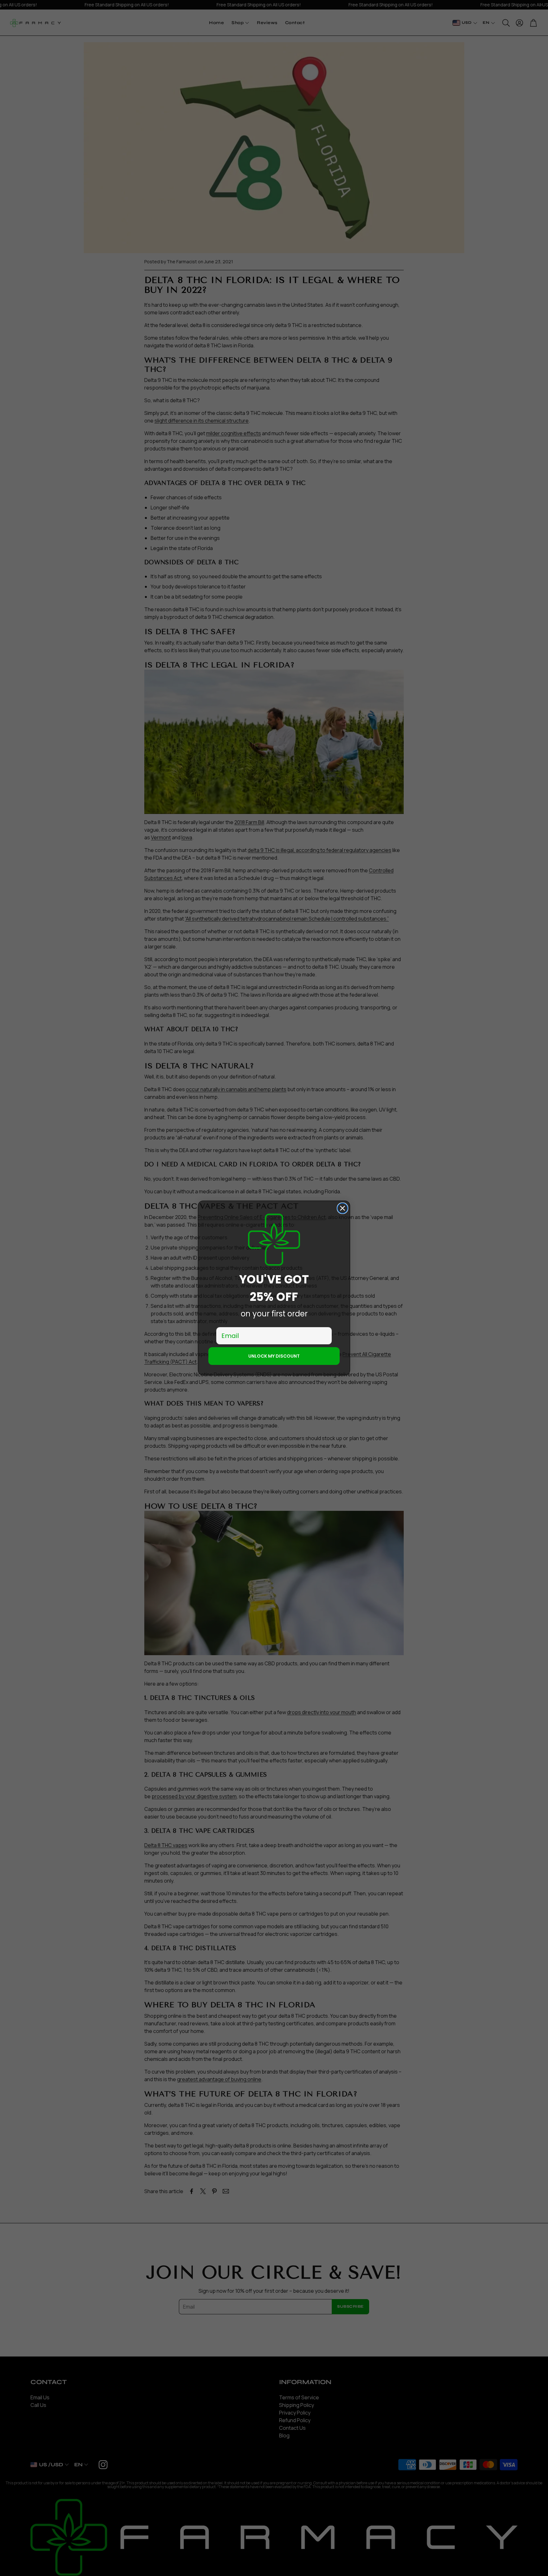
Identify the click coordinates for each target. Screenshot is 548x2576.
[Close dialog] (342, 1208)
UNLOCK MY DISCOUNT (274, 1356)
